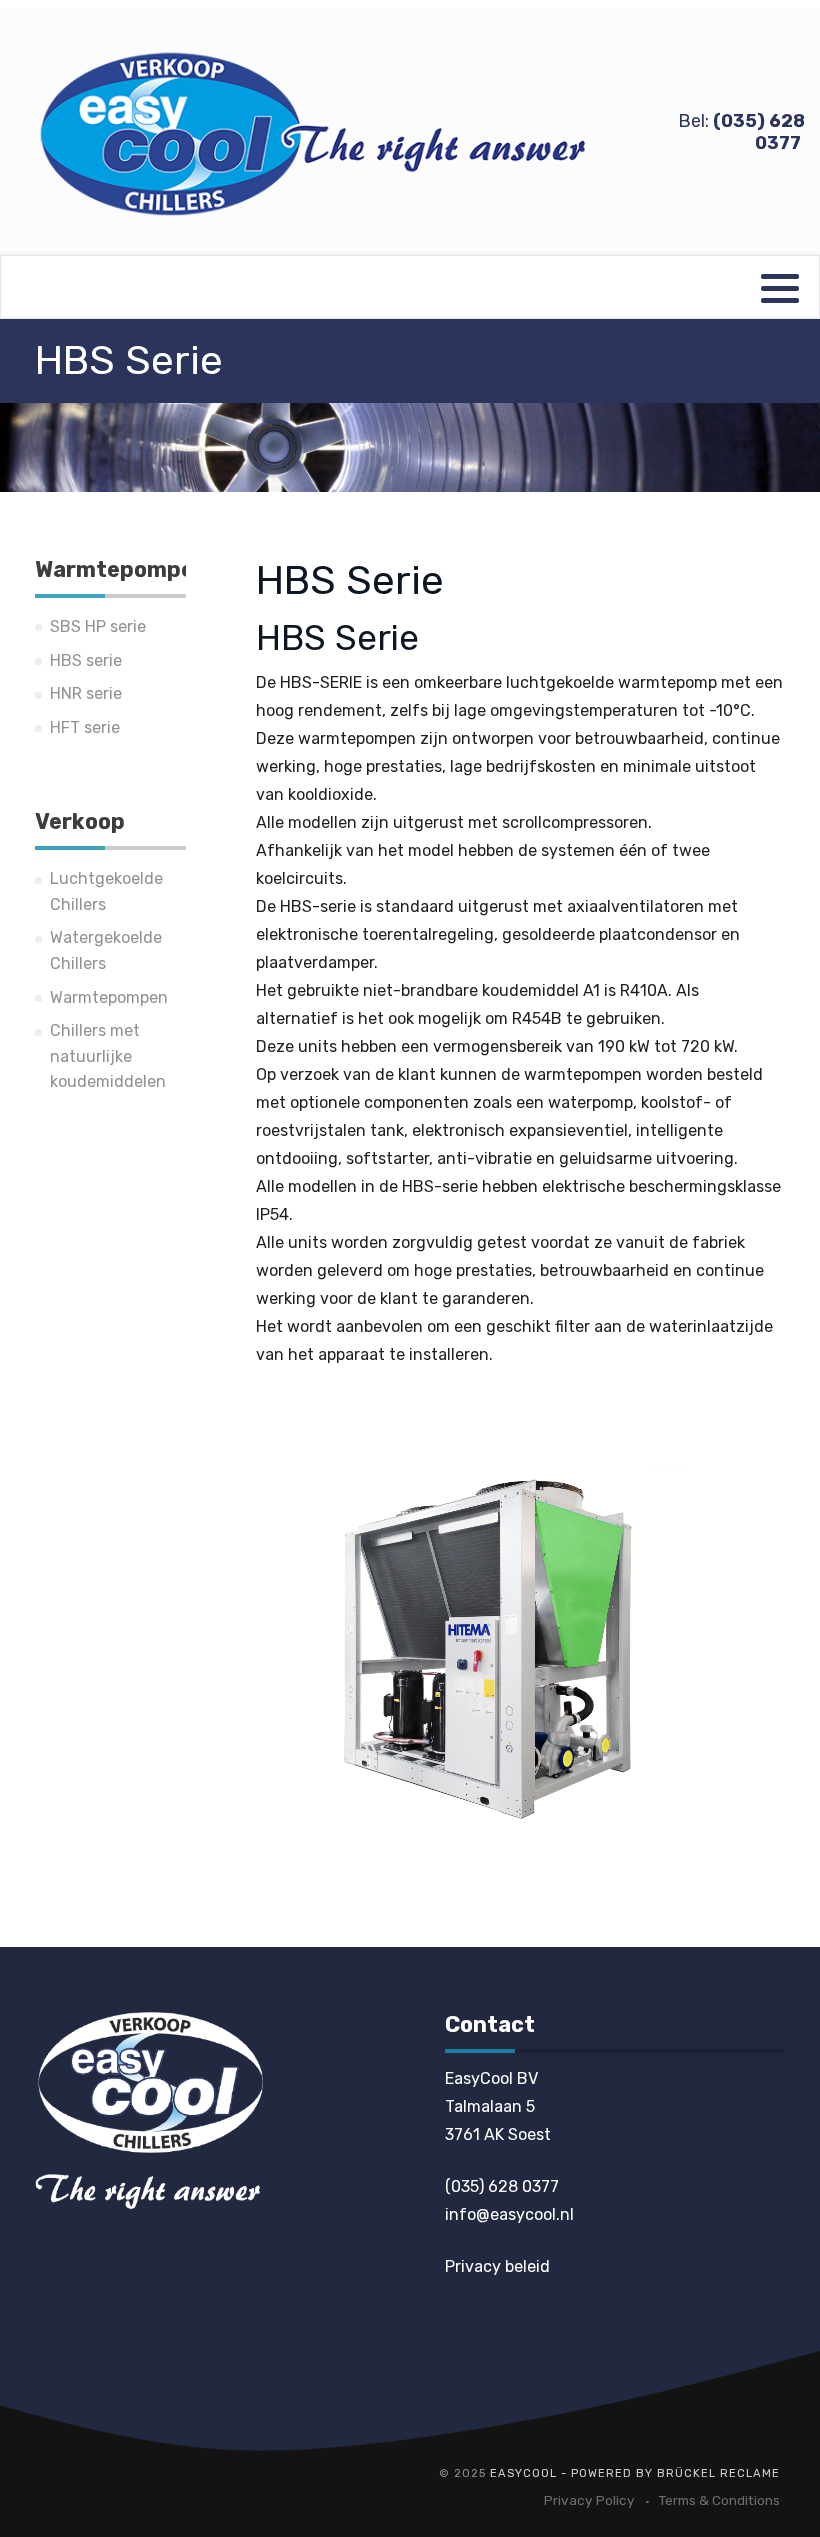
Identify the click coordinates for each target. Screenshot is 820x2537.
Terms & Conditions (719, 2500)
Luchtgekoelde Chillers (106, 891)
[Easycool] (316, 132)
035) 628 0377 (759, 132)
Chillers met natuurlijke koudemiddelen (108, 1056)
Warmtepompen (109, 997)
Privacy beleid (497, 2266)
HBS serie (86, 660)
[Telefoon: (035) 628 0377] (149, 2109)
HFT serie (85, 727)
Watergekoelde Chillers (106, 950)
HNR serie (86, 693)
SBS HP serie (98, 626)
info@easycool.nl (509, 2214)
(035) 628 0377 (502, 2186)
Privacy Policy (589, 2500)
